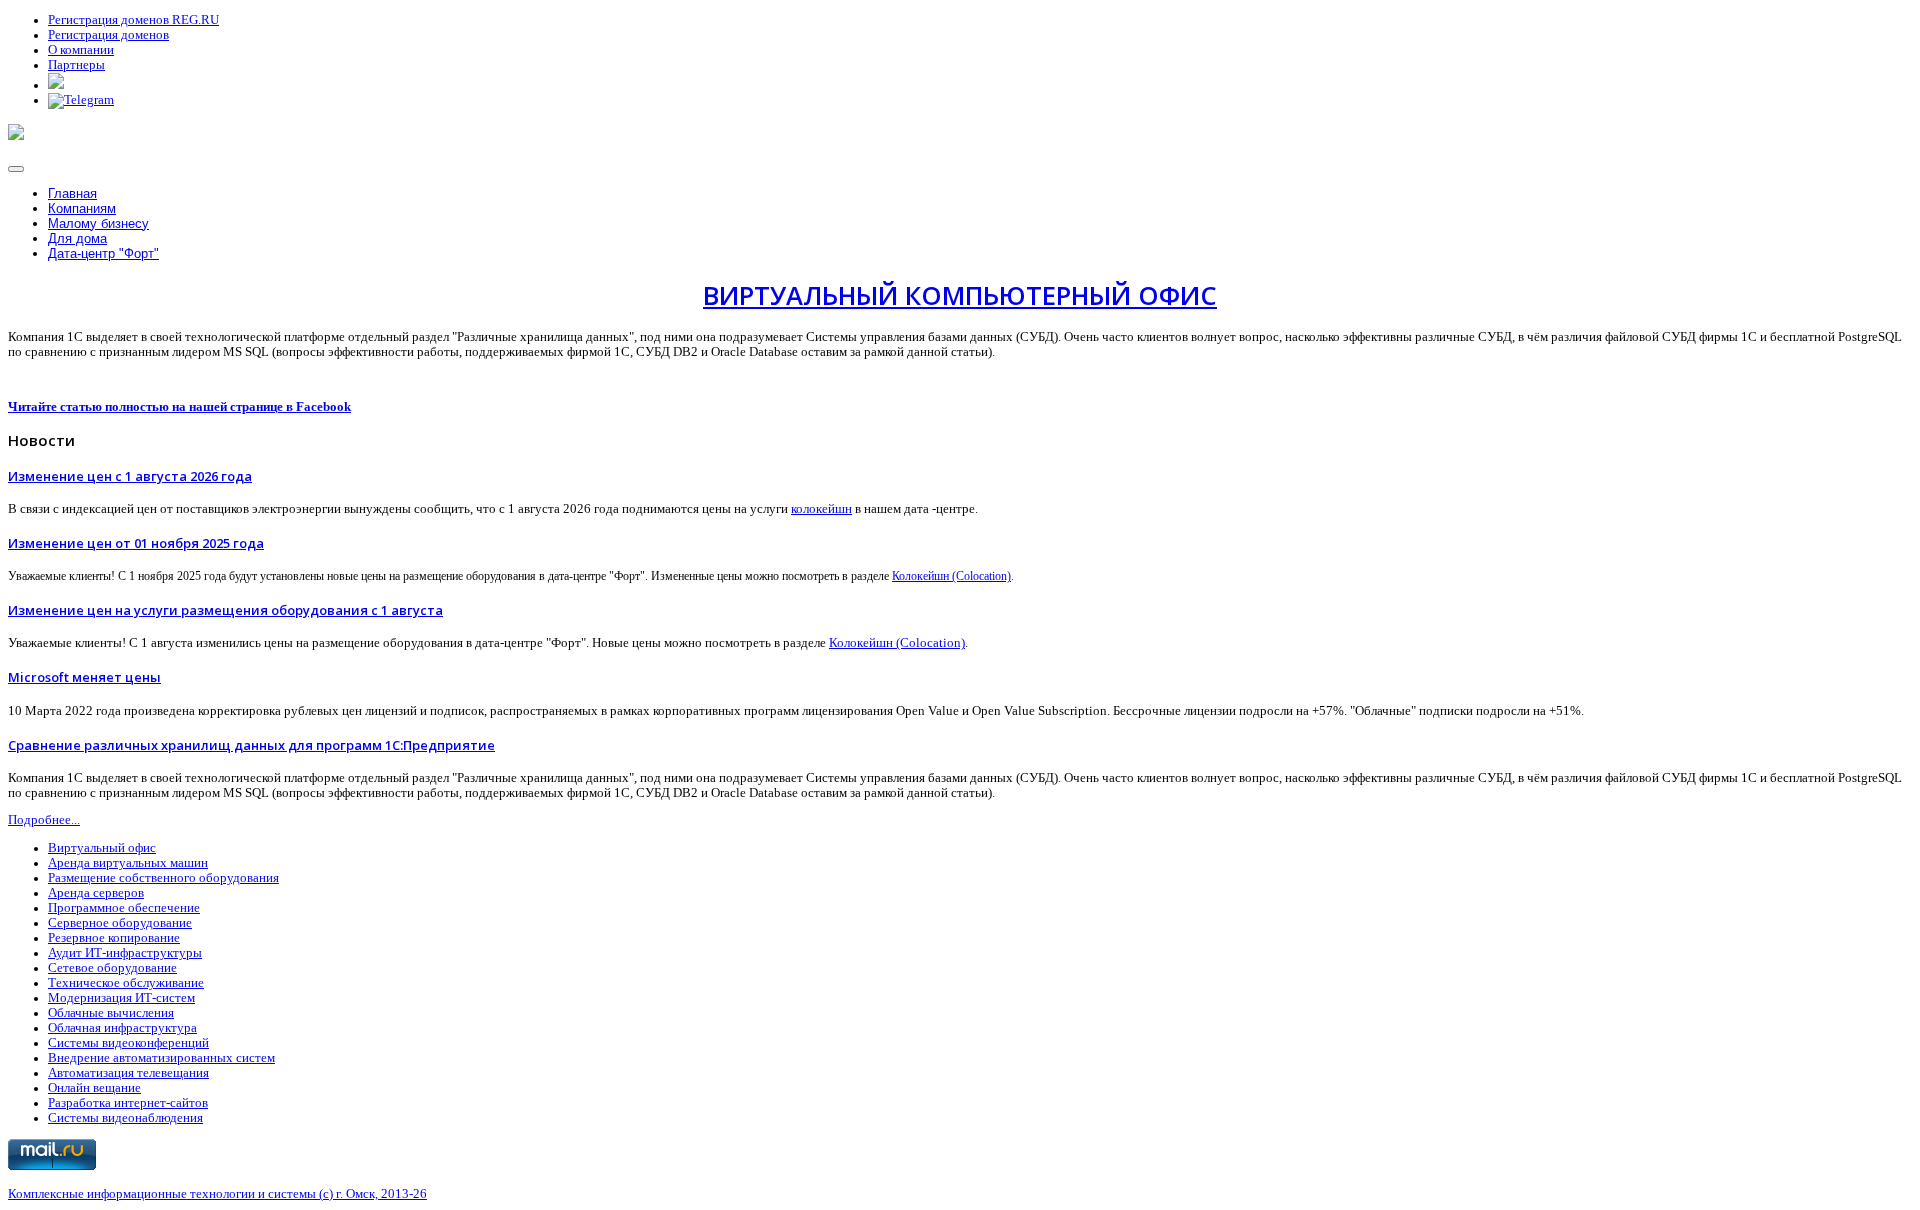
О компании (81, 50)
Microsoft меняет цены (84, 677)
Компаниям (82, 208)
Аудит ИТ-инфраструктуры (125, 953)
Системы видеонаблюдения (125, 1118)
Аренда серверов (96, 893)
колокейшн (821, 509)
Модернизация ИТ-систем (121, 998)
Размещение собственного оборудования (163, 878)
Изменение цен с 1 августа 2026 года (130, 476)
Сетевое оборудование (112, 968)
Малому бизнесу (98, 223)
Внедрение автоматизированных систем (161, 1058)
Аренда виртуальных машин (128, 863)
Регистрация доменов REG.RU (133, 20)
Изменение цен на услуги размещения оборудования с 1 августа (225, 610)
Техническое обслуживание (126, 983)
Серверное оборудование (120, 923)
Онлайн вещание (94, 1088)
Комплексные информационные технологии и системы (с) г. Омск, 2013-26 (217, 1194)
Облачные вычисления (111, 1013)
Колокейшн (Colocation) (951, 576)
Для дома (77, 238)
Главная (72, 193)
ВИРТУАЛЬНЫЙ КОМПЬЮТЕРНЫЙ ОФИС (960, 295)
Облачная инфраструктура (122, 1028)
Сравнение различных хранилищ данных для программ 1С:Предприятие (251, 745)
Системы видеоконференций (128, 1043)
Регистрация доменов (108, 35)
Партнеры (76, 65)
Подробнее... (44, 820)
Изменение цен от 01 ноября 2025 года (136, 543)
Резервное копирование (114, 938)
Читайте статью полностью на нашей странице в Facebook (179, 407)
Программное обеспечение (124, 908)
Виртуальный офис (102, 848)
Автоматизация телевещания (128, 1073)
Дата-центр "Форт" (103, 253)
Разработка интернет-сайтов (128, 1103)
